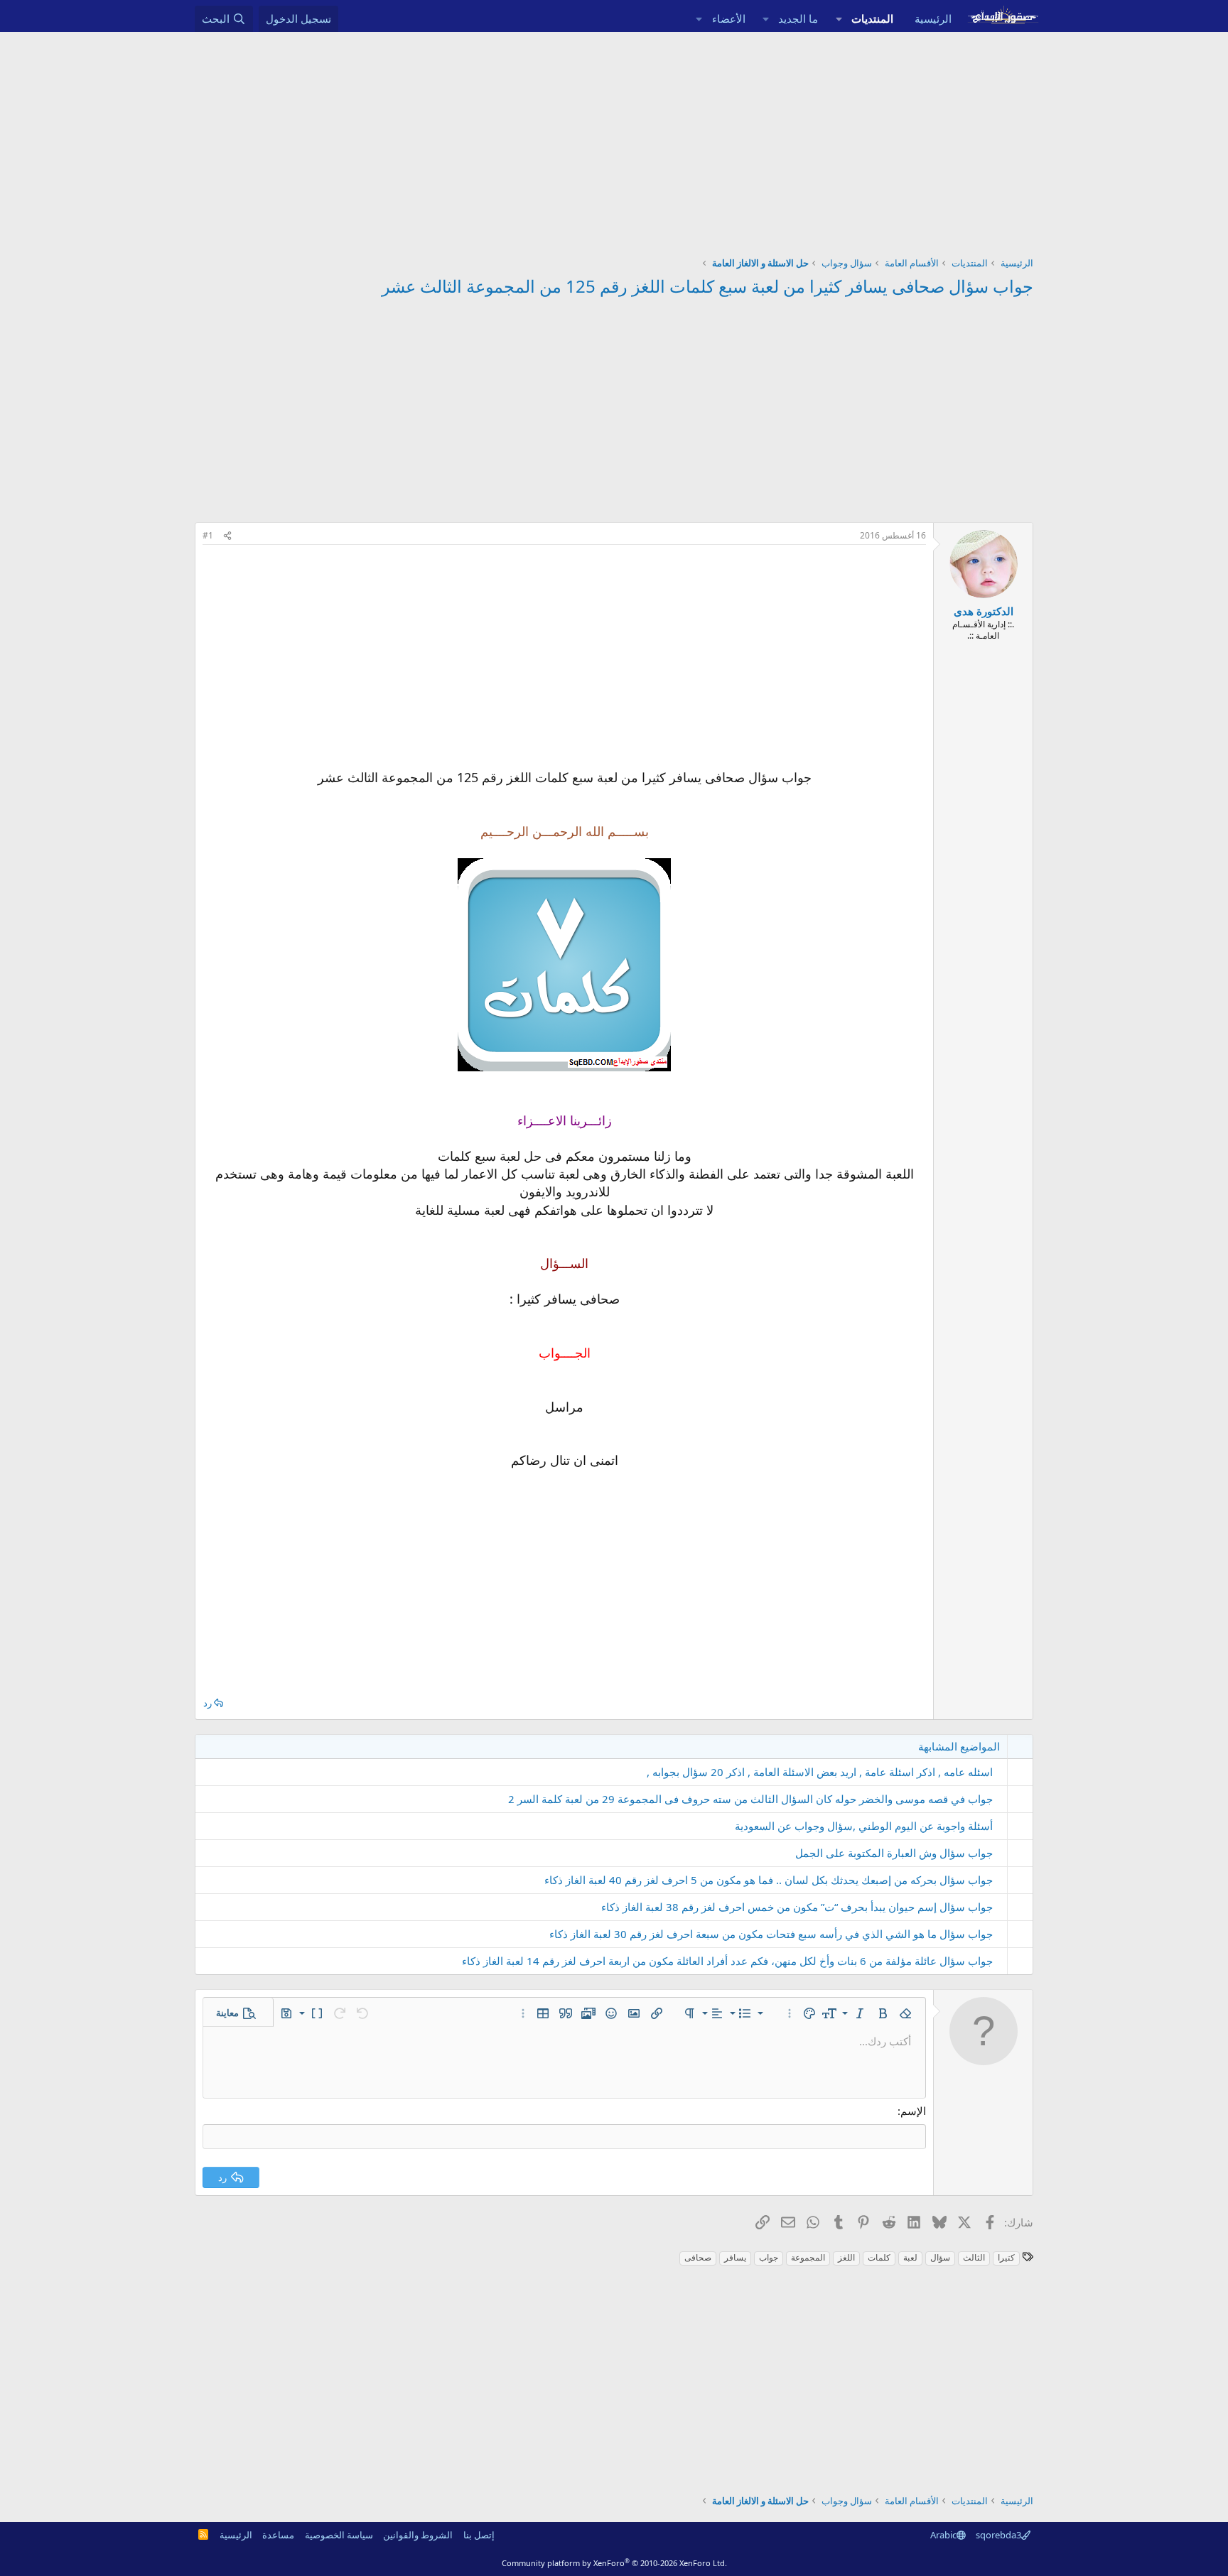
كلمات (879, 2257)
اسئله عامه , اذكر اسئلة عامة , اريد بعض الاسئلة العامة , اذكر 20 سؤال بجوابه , (820, 1772)
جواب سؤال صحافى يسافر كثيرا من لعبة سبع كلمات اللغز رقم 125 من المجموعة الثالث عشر (707, 286)
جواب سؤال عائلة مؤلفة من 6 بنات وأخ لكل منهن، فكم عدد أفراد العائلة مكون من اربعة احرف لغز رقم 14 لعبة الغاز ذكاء (727, 1961)
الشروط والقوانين (418, 2535)
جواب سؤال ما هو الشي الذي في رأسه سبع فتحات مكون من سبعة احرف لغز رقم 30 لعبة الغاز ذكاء (771, 1934)
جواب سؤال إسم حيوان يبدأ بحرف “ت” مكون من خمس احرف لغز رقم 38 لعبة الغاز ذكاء (797, 1907)
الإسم (913, 2111)
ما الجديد (798, 18)
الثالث (974, 2257)
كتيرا (1006, 2257)
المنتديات (872, 18)
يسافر (735, 2257)
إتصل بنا (479, 2535)
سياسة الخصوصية (339, 2535)
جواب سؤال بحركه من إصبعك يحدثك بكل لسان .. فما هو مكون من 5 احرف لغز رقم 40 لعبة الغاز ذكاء (769, 1880)
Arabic (943, 2535)
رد (208, 1703)
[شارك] (227, 536)
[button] (839, 19)
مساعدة (278, 2535)
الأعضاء (729, 18)
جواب (769, 2257)
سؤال (940, 2257)
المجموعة (808, 2257)
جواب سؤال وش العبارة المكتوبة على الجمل (894, 1853)
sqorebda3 (998, 2535)
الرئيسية (933, 18)
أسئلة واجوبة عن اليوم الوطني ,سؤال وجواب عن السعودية (864, 1826)
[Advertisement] (614, 139)
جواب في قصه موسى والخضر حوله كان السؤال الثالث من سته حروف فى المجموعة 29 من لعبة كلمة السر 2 (750, 1799)
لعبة (910, 2257)
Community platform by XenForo (614, 2563)
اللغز (846, 2257)
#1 (208, 535)
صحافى (698, 2257)
